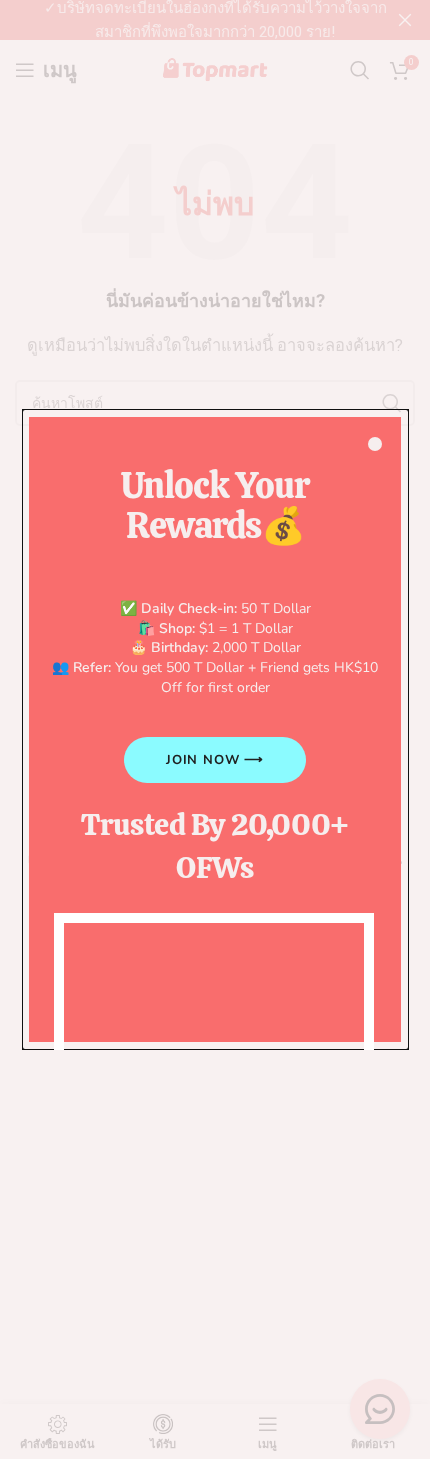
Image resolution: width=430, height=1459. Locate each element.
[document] (215, 729)
